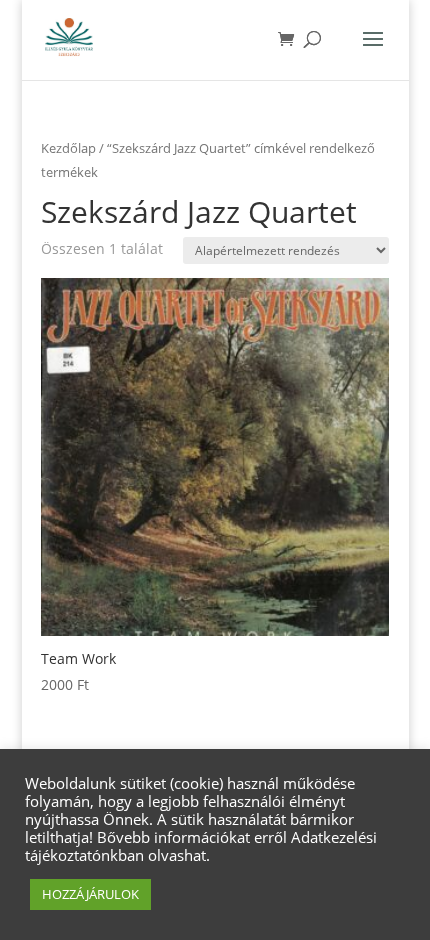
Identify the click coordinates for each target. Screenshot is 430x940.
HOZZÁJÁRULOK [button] (90, 894)
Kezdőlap (68, 148)
